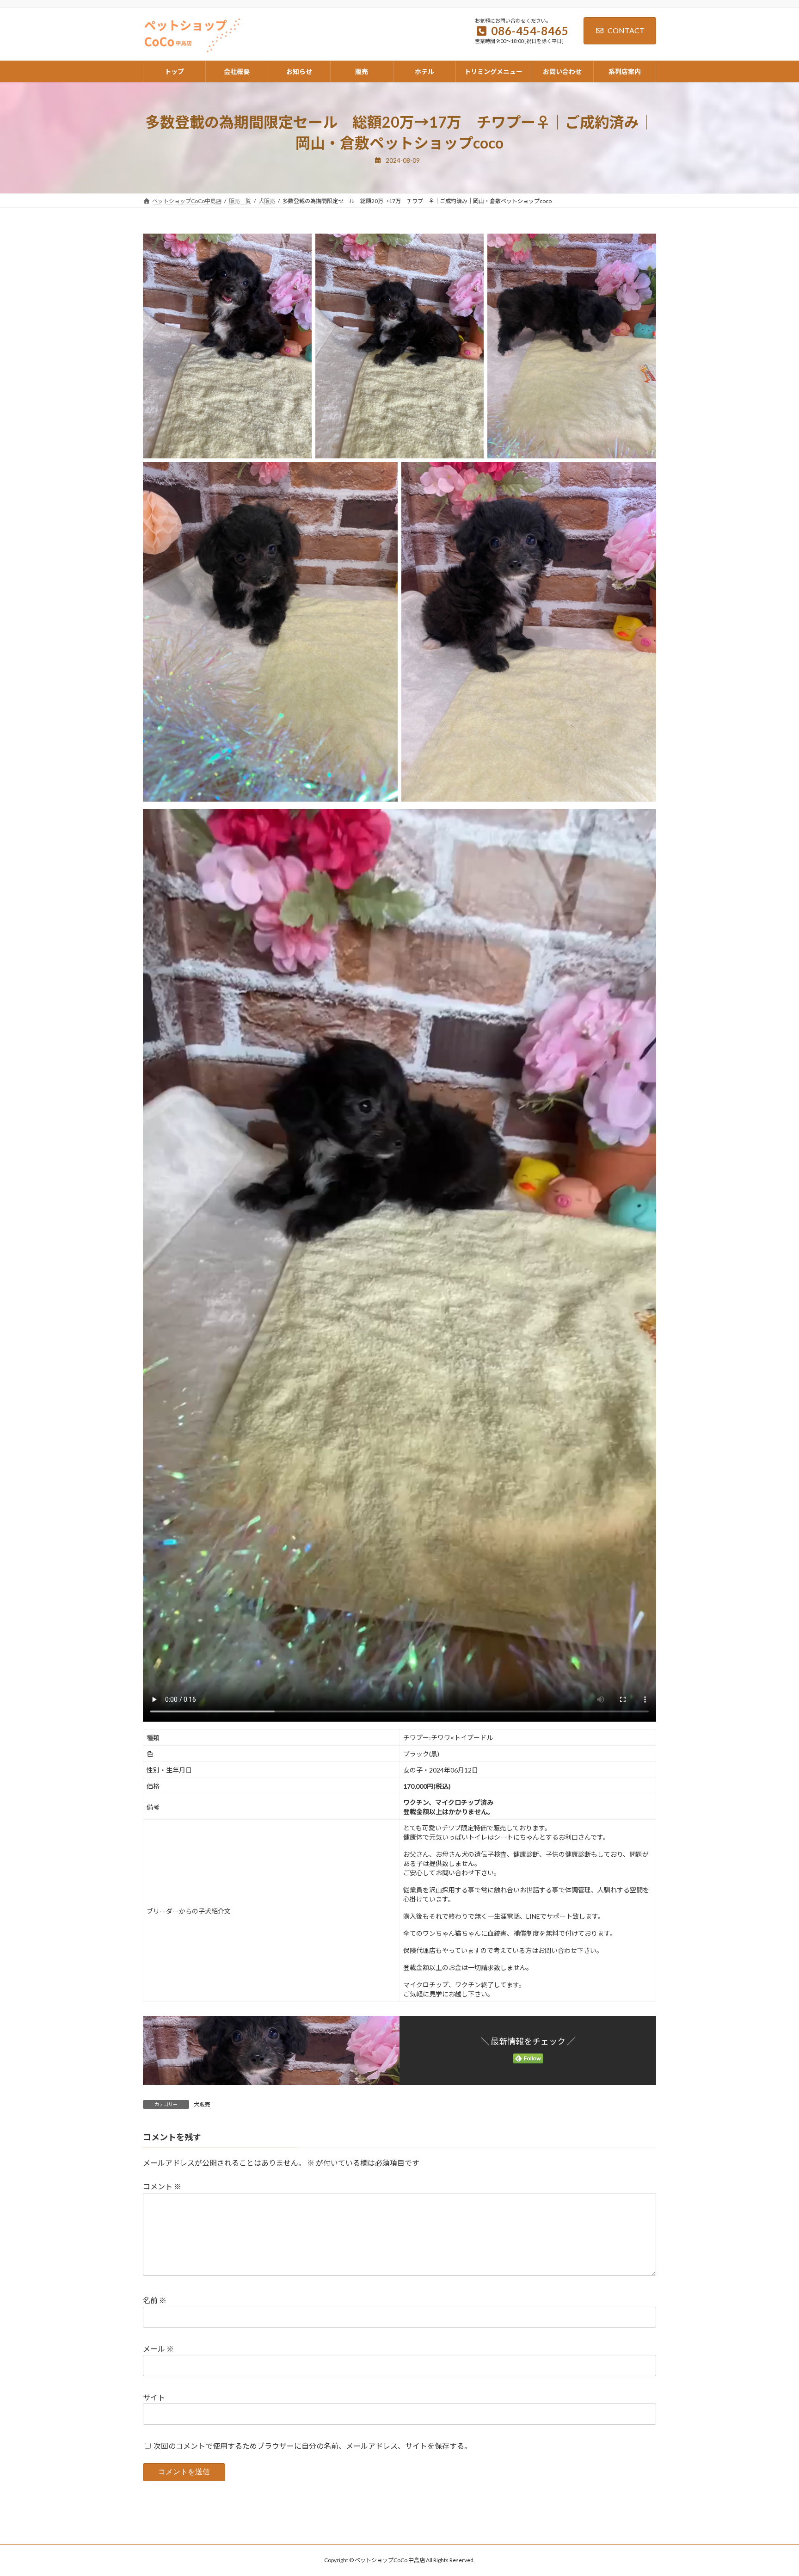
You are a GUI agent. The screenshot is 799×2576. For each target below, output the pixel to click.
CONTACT (626, 30)
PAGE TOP (772, 2490)
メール (158, 2349)
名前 (155, 2300)
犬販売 (202, 2104)
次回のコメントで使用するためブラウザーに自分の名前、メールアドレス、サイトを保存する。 (313, 2446)
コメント (162, 2186)
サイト (154, 2397)
